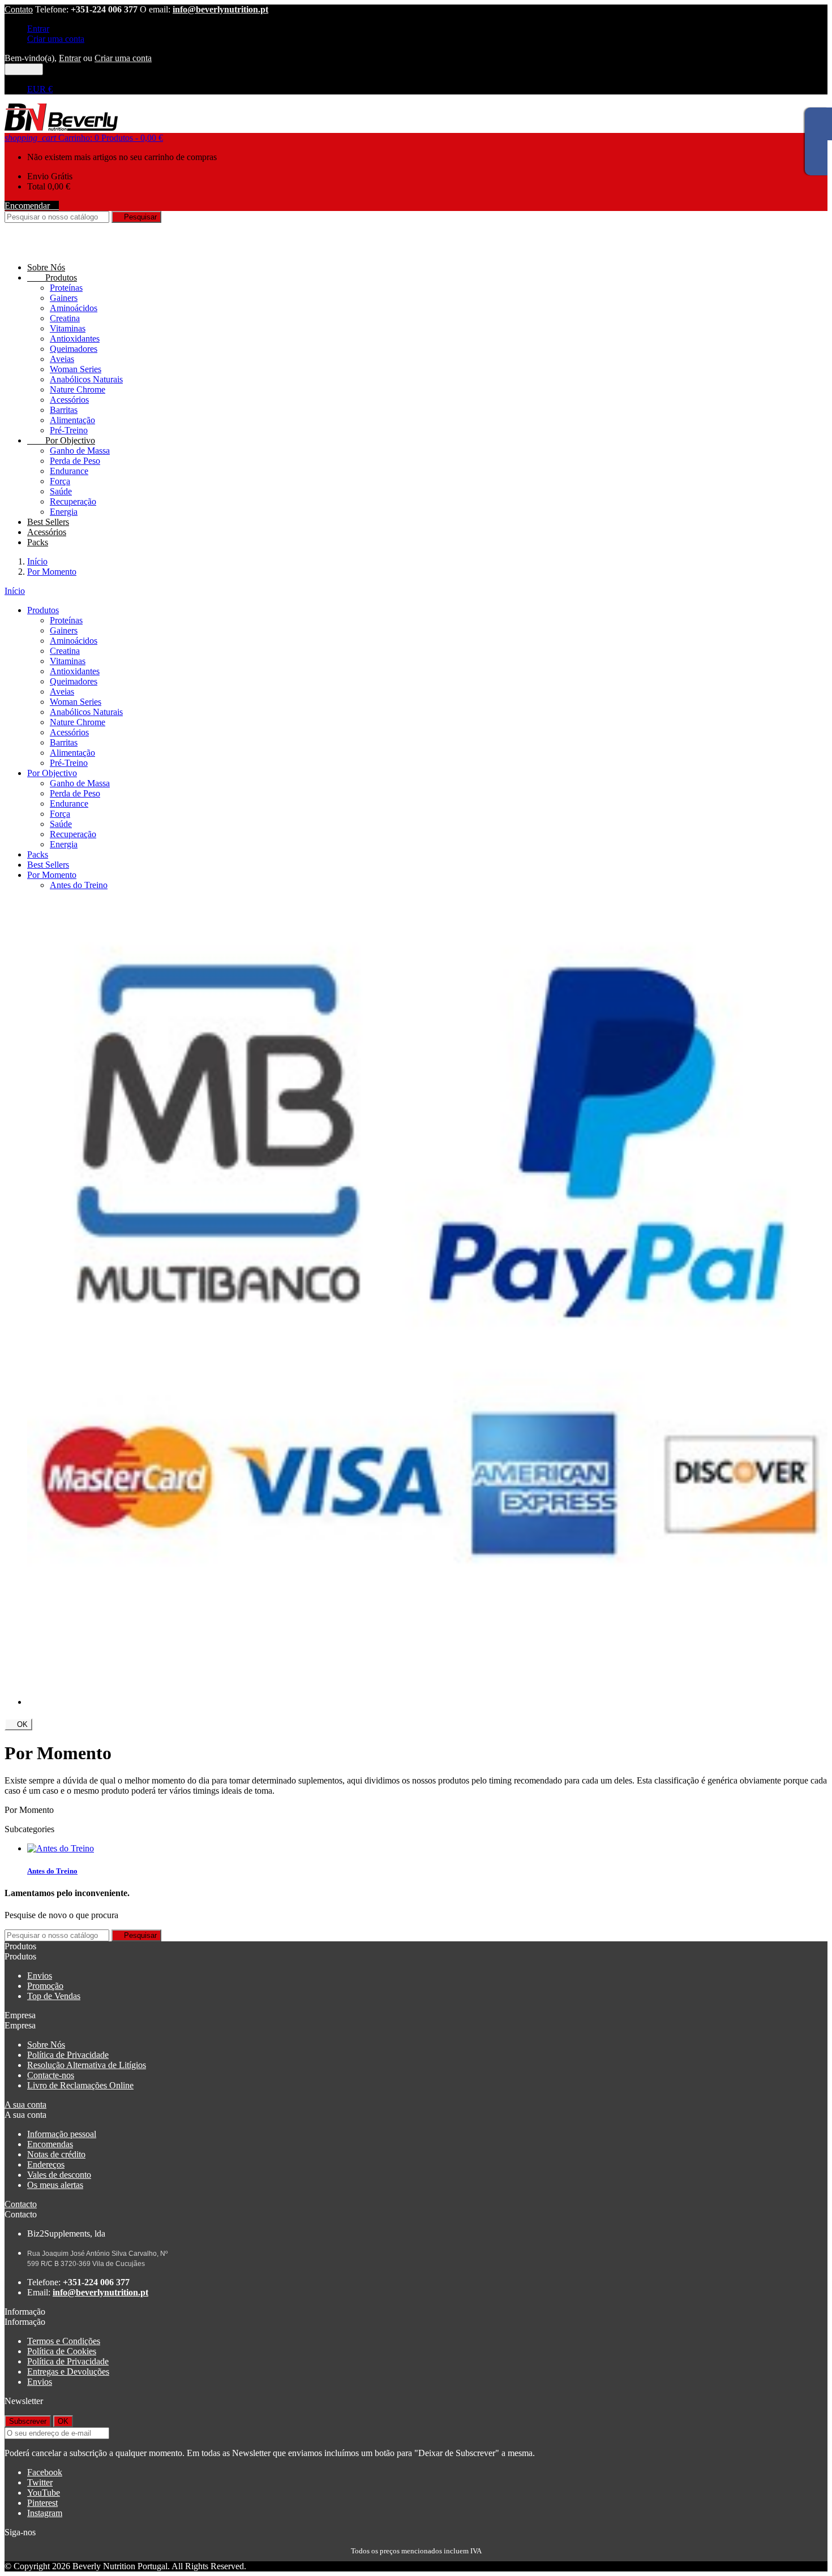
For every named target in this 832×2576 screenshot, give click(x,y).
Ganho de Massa (80, 451)
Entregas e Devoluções (68, 2372)
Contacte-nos (51, 2075)
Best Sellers (48, 522)
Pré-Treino (69, 430)
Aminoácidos (74, 308)
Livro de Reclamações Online (80, 2085)
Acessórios (69, 400)
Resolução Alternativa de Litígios (87, 2065)
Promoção (45, 1986)
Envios (40, 1976)
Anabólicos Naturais (86, 379)
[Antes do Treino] (61, 1848)
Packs (38, 542)
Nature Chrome (78, 389)
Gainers (64, 298)
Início (15, 591)
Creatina (65, 318)
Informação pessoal (62, 2134)
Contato (19, 9)
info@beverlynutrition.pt (220, 9)
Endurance (69, 471)
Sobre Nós (46, 267)
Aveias (62, 359)
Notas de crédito (56, 2154)
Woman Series (76, 369)
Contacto (21, 2204)
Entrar (38, 29)
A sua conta (25, 2105)
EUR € (40, 89)
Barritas (64, 410)
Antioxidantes (75, 339)
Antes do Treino (79, 885)
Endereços (46, 2164)
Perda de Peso (75, 461)
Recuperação (73, 501)
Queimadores (74, 349)
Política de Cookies (62, 2351)
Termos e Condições (64, 2341)
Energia (64, 512)
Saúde (61, 491)
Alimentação (72, 420)
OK (18, 1724)
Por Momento (52, 875)
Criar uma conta (56, 39)
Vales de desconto (59, 2175)
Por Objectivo (61, 440)
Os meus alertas (55, 2185)
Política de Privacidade (68, 2055)
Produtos (52, 277)
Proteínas (66, 288)
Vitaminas (68, 328)
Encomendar (32, 206)
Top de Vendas (54, 1996)
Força (60, 481)
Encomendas (50, 2144)
